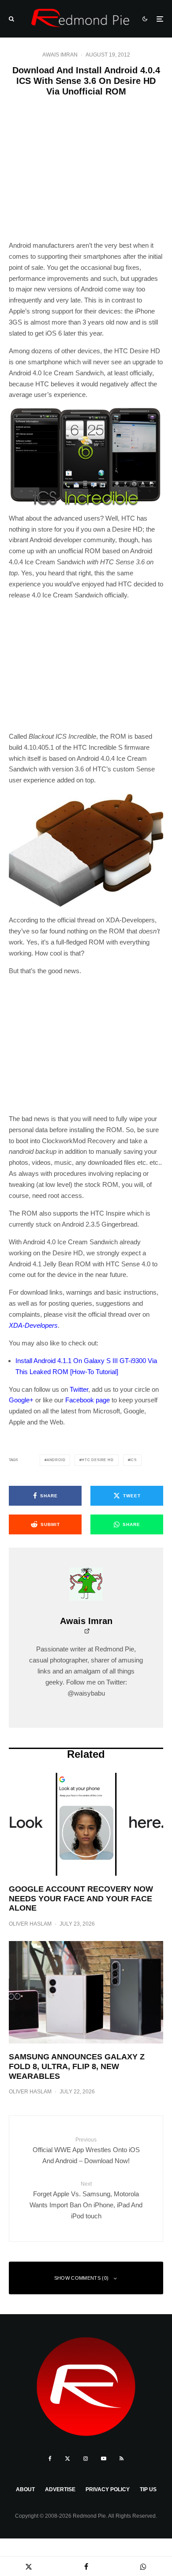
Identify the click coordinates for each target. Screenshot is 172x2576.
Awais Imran (60, 55)
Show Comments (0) (82, 2278)
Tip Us (148, 2489)
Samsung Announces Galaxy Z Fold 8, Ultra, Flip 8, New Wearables (77, 2066)
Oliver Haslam (30, 1924)
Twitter (79, 1389)
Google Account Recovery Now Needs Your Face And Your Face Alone (81, 1898)
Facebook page (88, 1400)
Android (56, 1460)
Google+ (21, 1400)
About (25, 2489)
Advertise (60, 2489)
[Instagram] (86, 2459)
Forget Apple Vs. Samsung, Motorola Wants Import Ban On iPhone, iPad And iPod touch (86, 2200)
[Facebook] (50, 2459)
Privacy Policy (108, 2489)
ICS (133, 1460)
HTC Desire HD (97, 1460)
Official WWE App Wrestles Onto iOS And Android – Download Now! (86, 2151)
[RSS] (122, 2459)
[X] (67, 2459)
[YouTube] (104, 2459)
